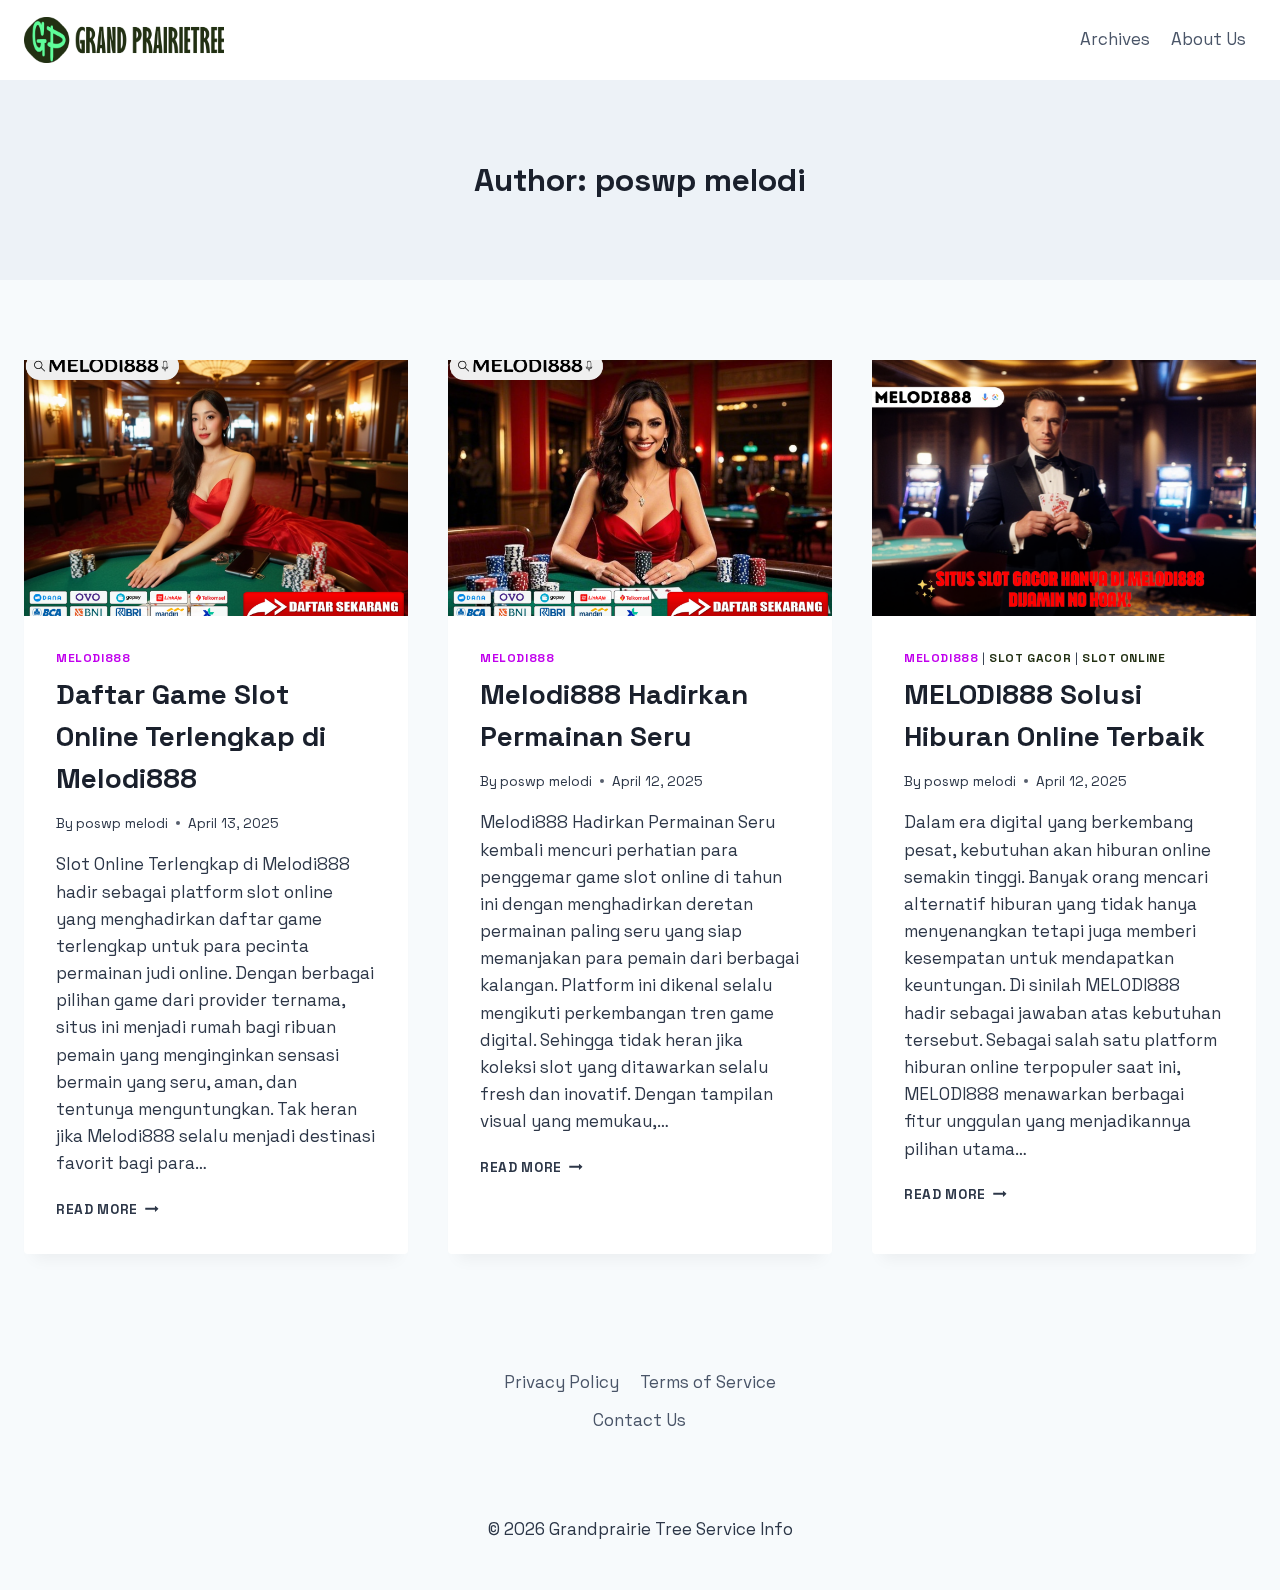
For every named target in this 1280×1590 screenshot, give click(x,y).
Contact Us (639, 1420)
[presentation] (216, 488)
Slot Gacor (1030, 657)
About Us (1208, 39)
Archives (1115, 39)
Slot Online (1124, 657)
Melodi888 (93, 657)
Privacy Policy (561, 1382)
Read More (107, 1209)
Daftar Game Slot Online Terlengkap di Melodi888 (191, 736)
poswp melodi (122, 823)
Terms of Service (708, 1382)
